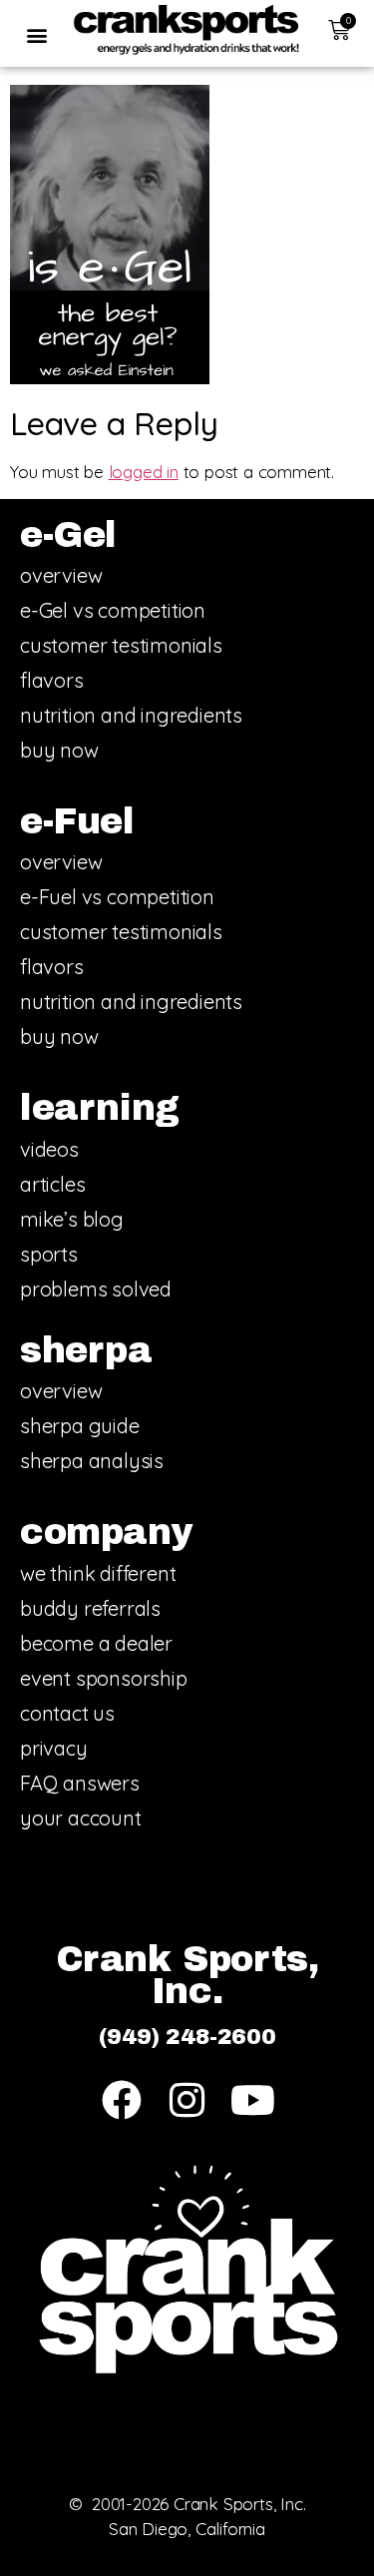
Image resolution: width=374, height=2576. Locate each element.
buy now (59, 750)
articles (52, 1184)
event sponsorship (104, 1678)
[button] (36, 34)
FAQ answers (80, 1783)
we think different (98, 1573)
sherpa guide (80, 1426)
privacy (54, 1748)
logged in (144, 472)
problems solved (96, 1289)
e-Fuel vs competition (117, 897)
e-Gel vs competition (113, 610)
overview (61, 575)
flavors (52, 680)
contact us (67, 1713)
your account (81, 1818)
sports (49, 1254)
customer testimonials (121, 645)
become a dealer (96, 1643)
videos (49, 1149)
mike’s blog (72, 1219)
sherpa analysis (92, 1461)
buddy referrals (90, 1608)
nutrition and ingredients (131, 715)
